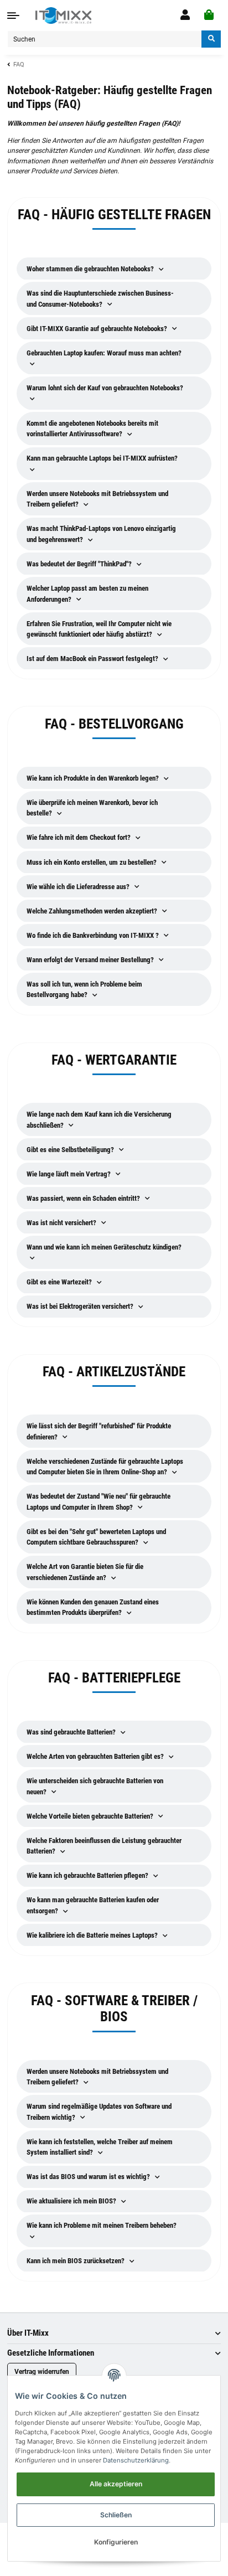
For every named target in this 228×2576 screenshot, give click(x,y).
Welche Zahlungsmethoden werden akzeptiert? (93, 911)
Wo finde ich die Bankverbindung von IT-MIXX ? (94, 935)
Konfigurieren (116, 2542)
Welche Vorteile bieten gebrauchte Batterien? (91, 1816)
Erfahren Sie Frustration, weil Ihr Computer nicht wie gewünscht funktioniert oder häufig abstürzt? (99, 629)
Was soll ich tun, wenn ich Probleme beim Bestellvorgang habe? (84, 990)
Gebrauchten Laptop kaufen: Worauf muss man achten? (104, 353)
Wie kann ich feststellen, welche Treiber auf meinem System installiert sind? (100, 2147)
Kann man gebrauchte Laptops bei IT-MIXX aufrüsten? (102, 458)
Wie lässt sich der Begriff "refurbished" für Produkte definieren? (99, 1431)
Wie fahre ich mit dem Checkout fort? (79, 837)
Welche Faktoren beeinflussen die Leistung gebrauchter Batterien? (104, 1846)
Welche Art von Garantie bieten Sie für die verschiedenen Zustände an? (85, 1572)
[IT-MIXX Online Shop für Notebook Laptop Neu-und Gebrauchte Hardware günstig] (63, 16)
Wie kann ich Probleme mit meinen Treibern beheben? (102, 2225)
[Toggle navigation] (13, 16)
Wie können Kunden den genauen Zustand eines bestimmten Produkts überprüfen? (93, 1607)
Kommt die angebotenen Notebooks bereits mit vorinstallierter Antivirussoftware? (92, 429)
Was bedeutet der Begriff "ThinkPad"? (80, 564)
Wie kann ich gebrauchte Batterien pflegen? (88, 1875)
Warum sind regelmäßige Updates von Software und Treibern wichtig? (99, 2112)
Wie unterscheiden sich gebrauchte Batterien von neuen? (95, 1786)
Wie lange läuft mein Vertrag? (69, 1174)
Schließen (116, 2515)
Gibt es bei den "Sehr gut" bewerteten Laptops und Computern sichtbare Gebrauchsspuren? (96, 1537)
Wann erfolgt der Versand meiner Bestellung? (91, 960)
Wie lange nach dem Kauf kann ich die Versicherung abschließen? (99, 1120)
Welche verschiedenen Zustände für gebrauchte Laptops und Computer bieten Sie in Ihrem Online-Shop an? (105, 1467)
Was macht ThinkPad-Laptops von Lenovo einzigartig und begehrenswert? (101, 534)
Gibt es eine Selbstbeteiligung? (71, 1150)
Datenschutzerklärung (136, 2460)
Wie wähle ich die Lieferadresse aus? (79, 887)
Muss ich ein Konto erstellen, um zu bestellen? (92, 862)
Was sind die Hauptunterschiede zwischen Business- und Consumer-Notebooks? (100, 299)
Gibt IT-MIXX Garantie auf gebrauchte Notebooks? (98, 329)
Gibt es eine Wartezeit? (60, 1282)
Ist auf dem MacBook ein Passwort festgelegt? (93, 659)
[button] (185, 15)
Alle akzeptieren (116, 2484)
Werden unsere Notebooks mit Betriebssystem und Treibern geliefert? (97, 499)
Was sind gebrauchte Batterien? (72, 1732)
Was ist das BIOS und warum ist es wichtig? (89, 2177)
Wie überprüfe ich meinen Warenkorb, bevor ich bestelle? (92, 808)
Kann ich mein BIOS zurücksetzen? (76, 2261)
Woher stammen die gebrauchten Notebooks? (91, 269)
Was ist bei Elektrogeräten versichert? (81, 1306)
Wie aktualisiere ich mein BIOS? (72, 2201)
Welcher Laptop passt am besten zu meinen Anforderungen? (87, 594)
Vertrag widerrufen (42, 2372)
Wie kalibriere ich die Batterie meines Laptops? (93, 1935)
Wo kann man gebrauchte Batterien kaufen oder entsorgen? (93, 1905)
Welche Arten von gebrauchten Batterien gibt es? (96, 1756)
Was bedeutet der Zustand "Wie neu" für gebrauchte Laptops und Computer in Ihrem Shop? (99, 1502)
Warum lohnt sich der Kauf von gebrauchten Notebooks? (105, 388)
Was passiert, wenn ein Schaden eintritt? (84, 1198)
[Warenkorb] (209, 15)
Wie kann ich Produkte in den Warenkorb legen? (94, 778)
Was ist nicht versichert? (62, 1223)
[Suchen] (211, 39)
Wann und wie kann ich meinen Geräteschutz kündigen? (104, 1247)
